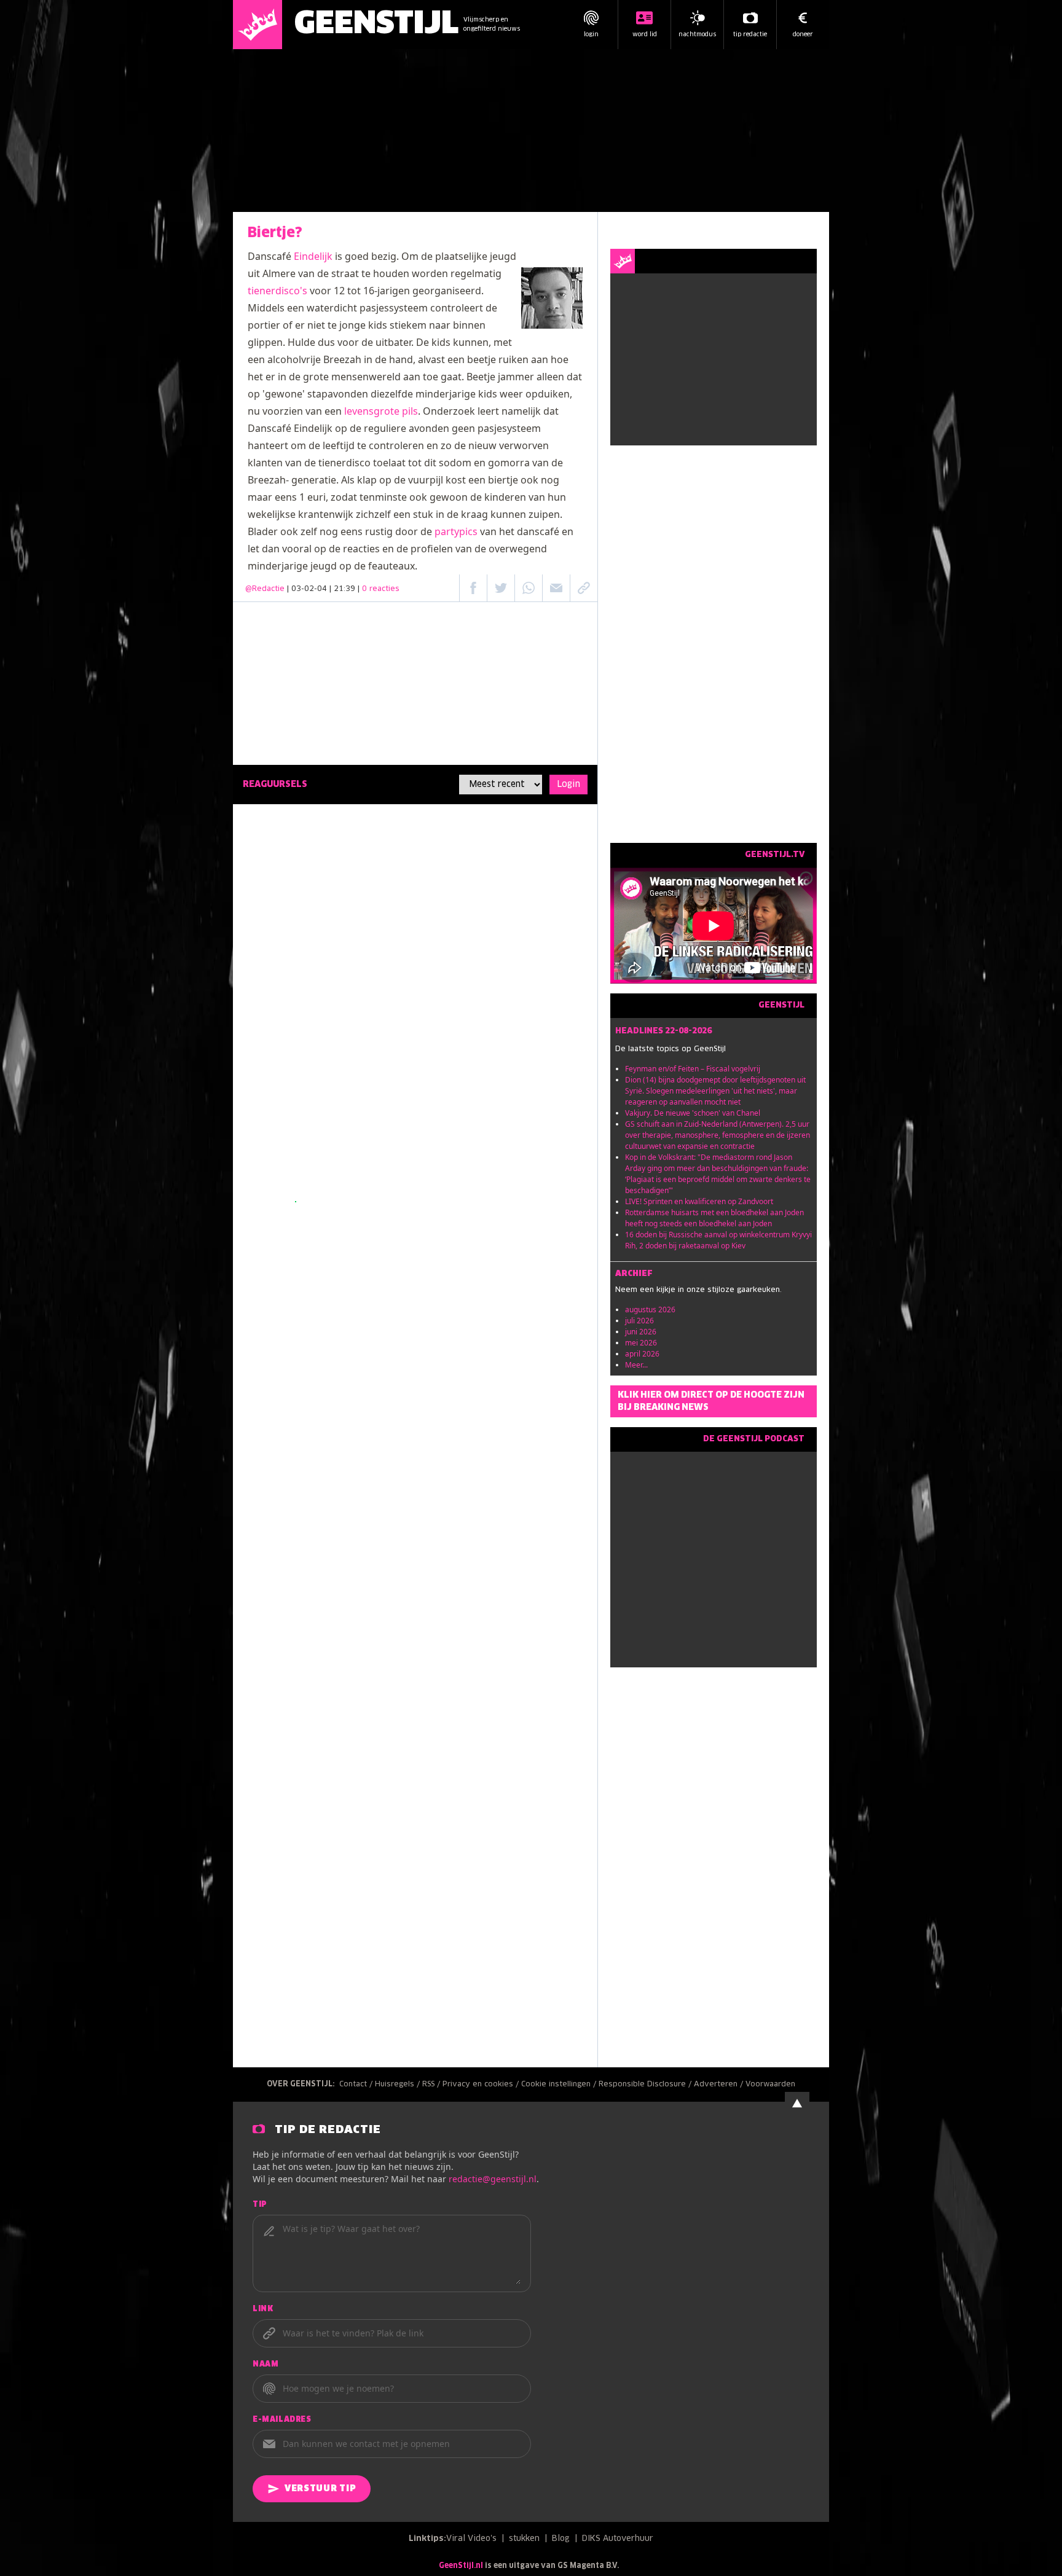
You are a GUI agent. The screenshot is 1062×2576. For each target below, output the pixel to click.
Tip (260, 2205)
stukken (524, 2539)
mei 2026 (641, 1343)
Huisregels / (399, 2085)
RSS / (432, 2085)
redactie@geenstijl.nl (493, 2179)
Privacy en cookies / (482, 2085)
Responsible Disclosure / (646, 2085)
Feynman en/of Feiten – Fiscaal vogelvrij (693, 1069)
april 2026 (642, 1354)
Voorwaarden (770, 2085)
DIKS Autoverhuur (618, 2539)
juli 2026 (639, 1321)
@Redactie (265, 589)
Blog (561, 2539)
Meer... (636, 1365)
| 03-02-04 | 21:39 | (343, 589)
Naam (265, 2365)
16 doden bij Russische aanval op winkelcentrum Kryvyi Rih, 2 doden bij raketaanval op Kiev (718, 1240)
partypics (456, 531)
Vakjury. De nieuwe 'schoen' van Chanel (693, 1113)
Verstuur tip (320, 2489)
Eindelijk (313, 256)
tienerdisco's (277, 291)
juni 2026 (641, 1332)
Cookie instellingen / (560, 2085)
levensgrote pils (381, 411)
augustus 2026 (650, 1310)
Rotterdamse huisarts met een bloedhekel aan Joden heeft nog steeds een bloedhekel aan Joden (714, 1218)
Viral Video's (471, 2539)
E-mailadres (282, 2420)
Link (263, 2309)
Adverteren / (720, 2085)
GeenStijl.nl (461, 2566)
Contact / (357, 2085)
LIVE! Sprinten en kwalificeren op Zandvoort (699, 1201)
